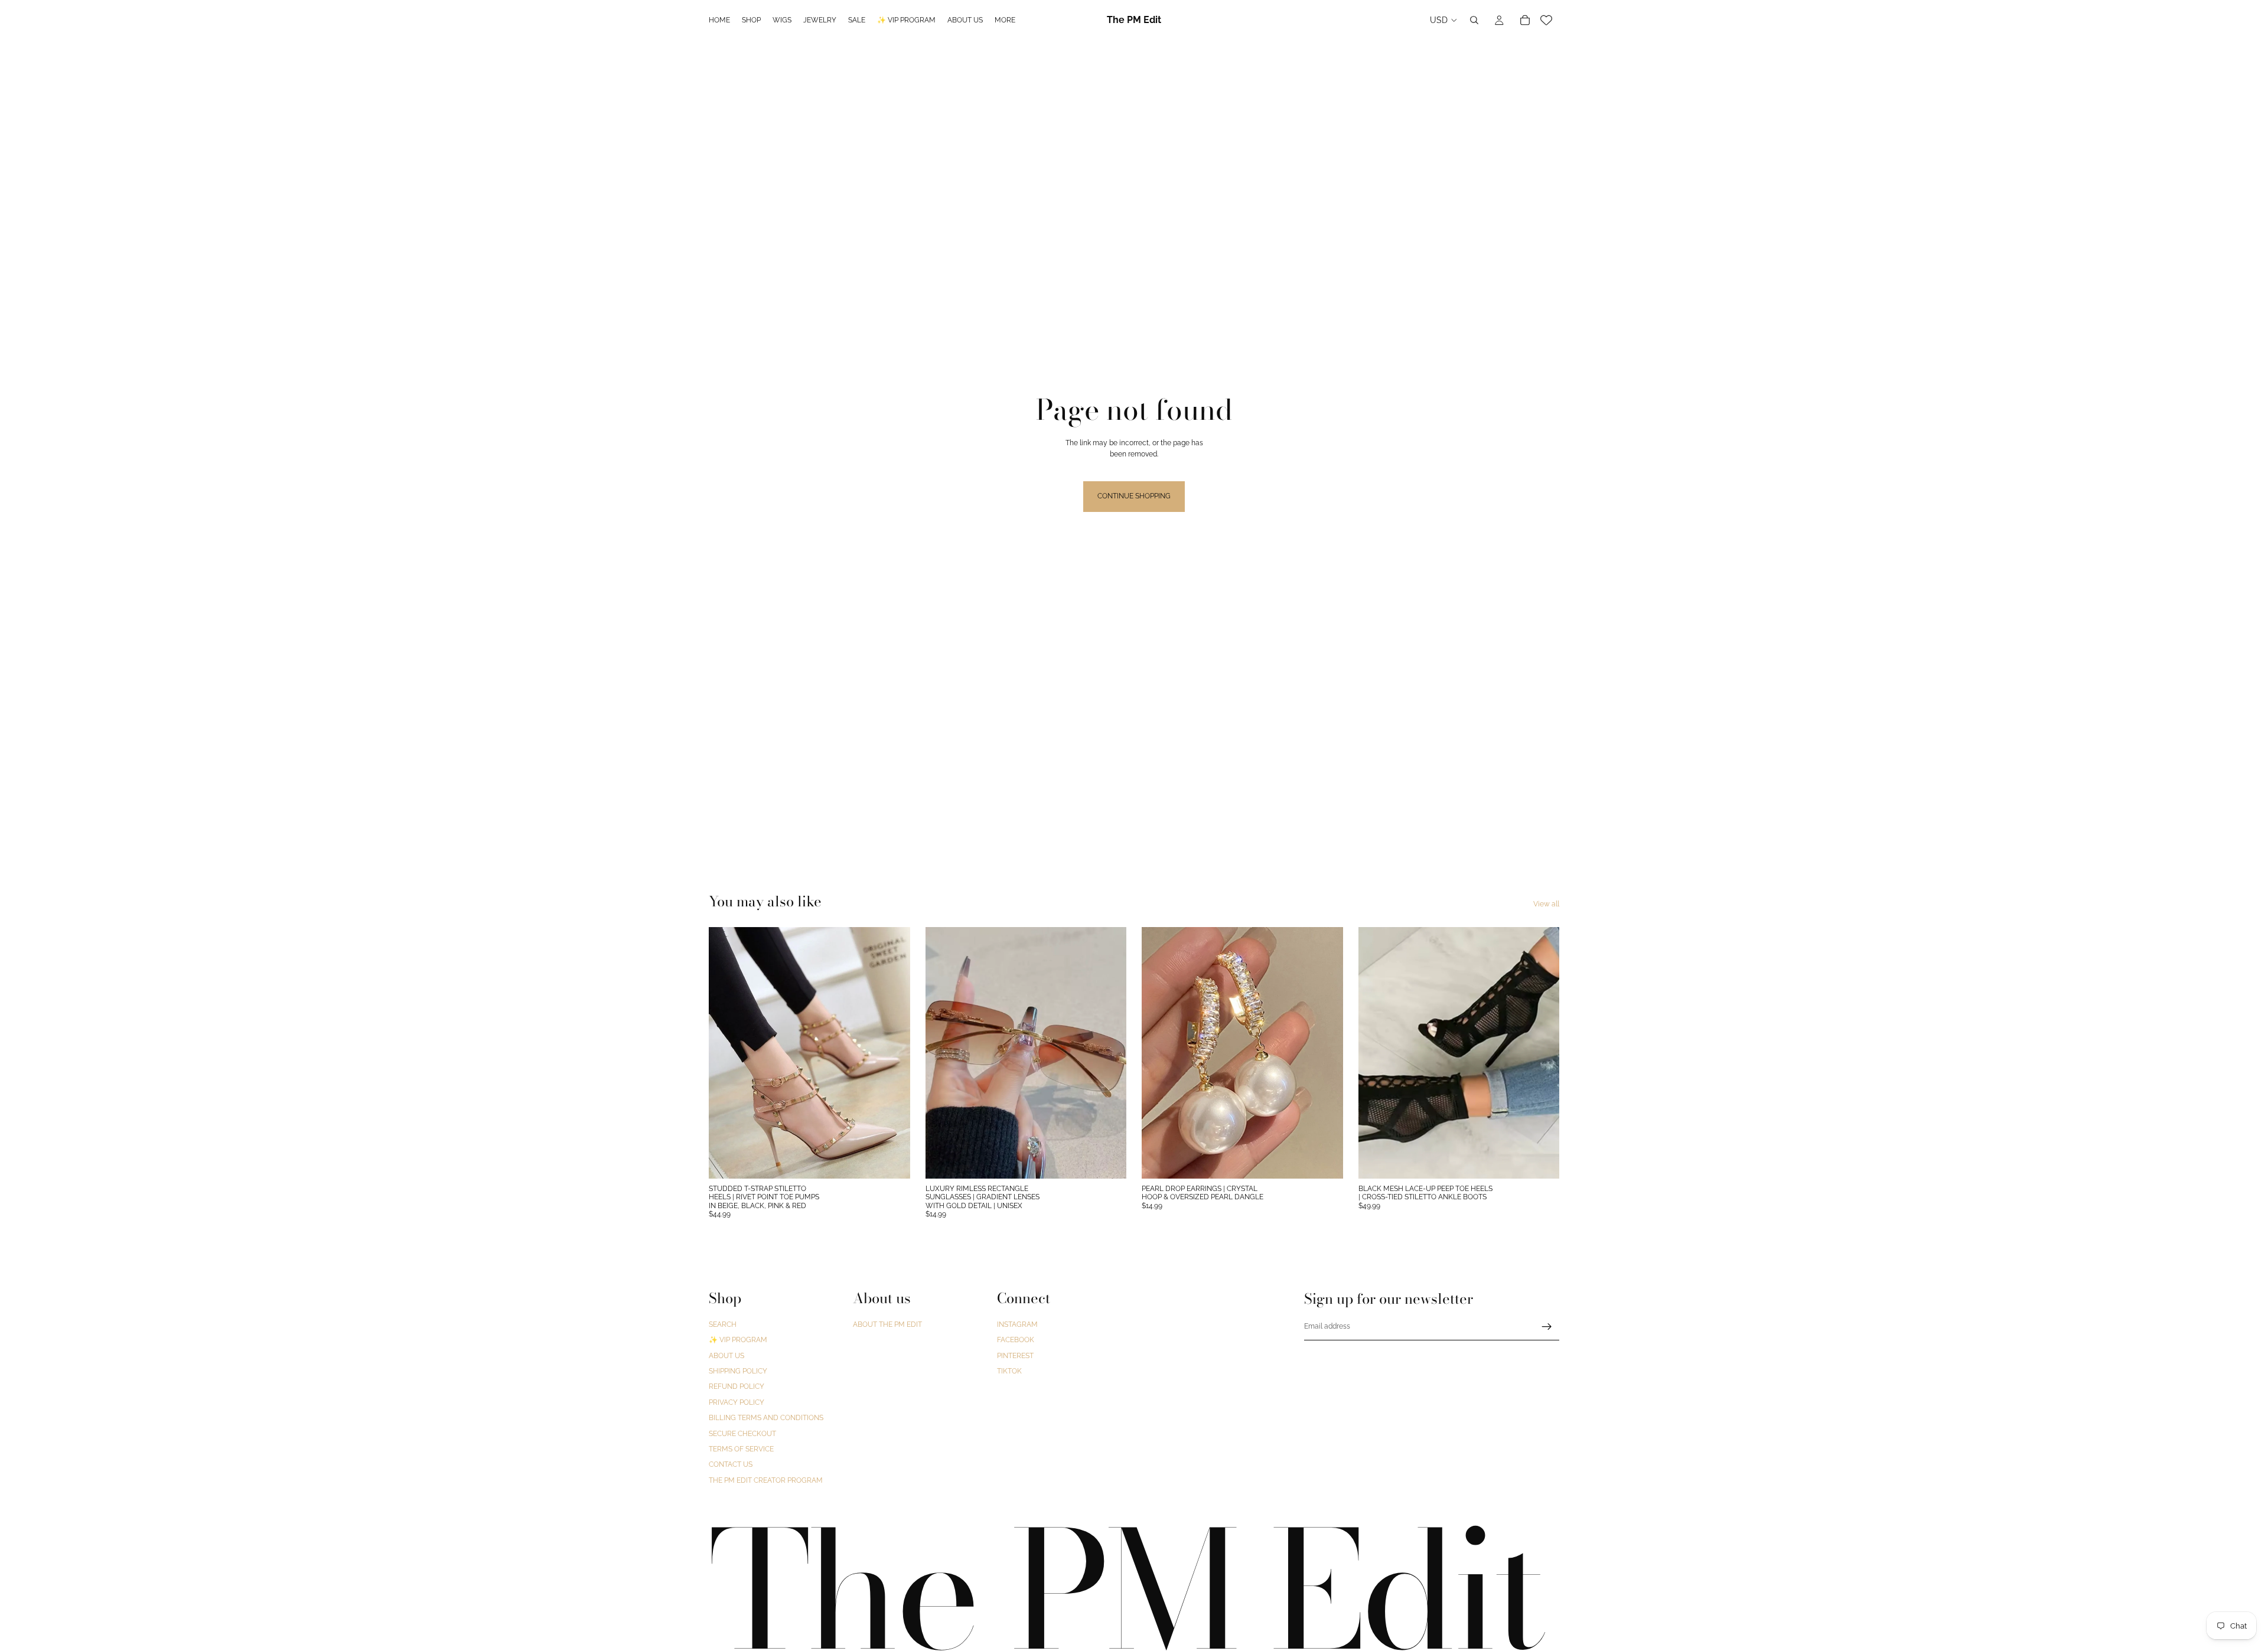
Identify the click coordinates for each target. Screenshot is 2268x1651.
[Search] (1474, 20)
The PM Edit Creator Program (766, 1480)
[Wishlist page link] (1546, 20)
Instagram (1017, 1324)
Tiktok (1009, 1371)
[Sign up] (1547, 1327)
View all (1546, 904)
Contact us (731, 1465)
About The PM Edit (887, 1324)
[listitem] (1005, 20)
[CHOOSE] (892, 1160)
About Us (726, 1356)
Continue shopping (1134, 496)
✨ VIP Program (738, 1340)
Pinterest (1015, 1356)
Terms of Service (741, 1449)
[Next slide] (892, 1053)
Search (723, 1324)
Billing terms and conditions (766, 1418)
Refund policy (737, 1387)
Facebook (1016, 1340)
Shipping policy (738, 1371)
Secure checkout (742, 1434)
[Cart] (1525, 20)
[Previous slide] (726, 1053)
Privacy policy (737, 1402)
